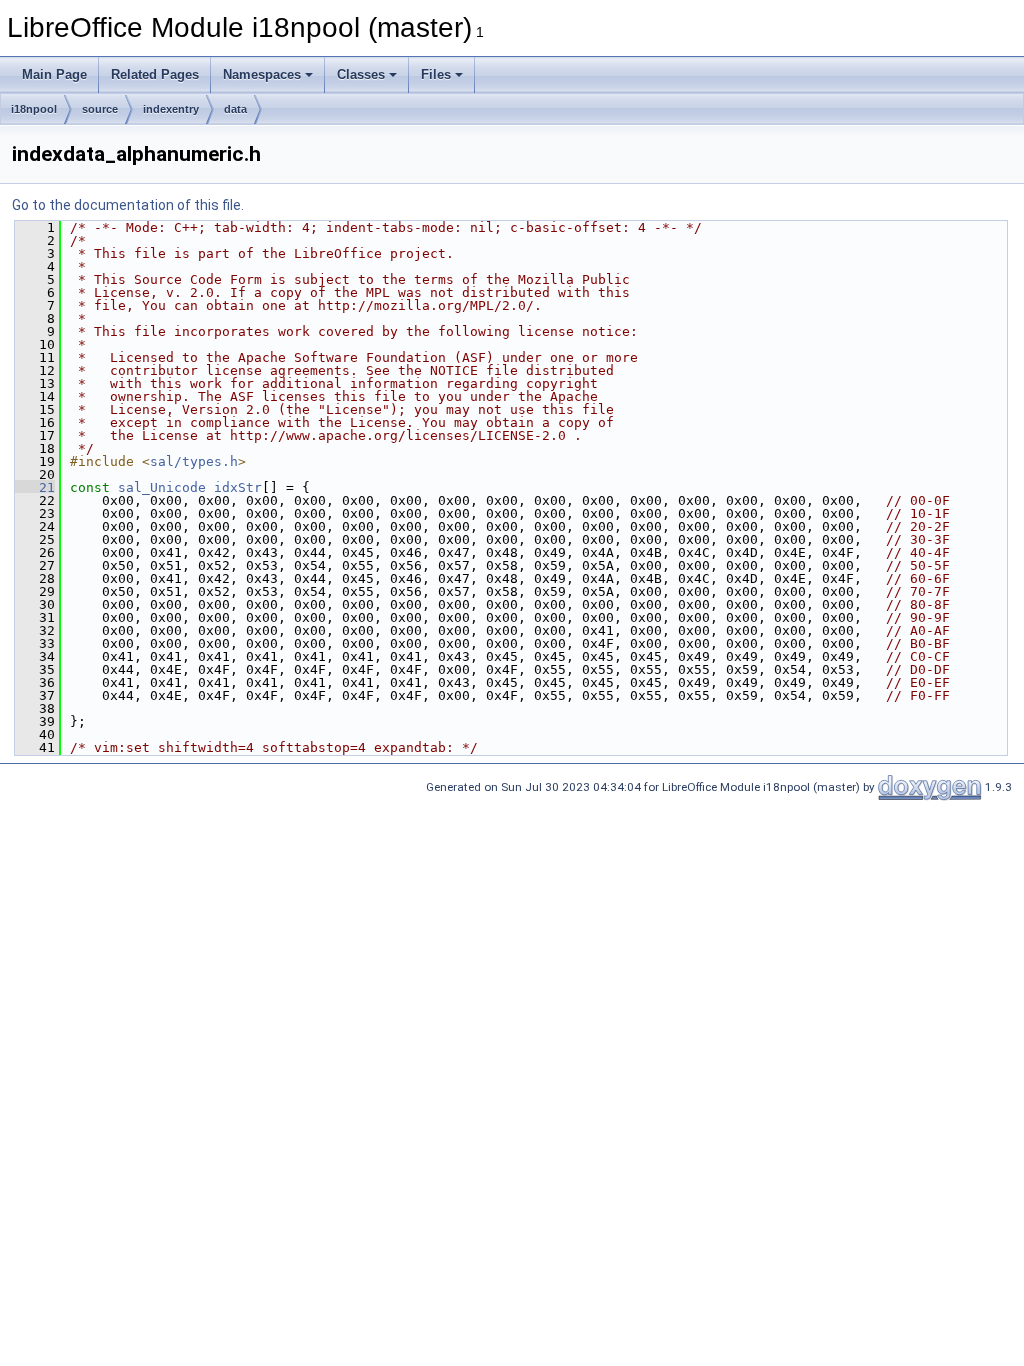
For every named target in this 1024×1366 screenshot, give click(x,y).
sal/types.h (194, 461)
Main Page (54, 74)
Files (436, 74)
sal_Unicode (162, 487)
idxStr (238, 487)
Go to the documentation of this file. (128, 205)
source (100, 109)
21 (35, 487)
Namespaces (262, 74)
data (235, 109)
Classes (361, 74)
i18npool (34, 109)
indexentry (171, 109)
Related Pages (155, 74)
